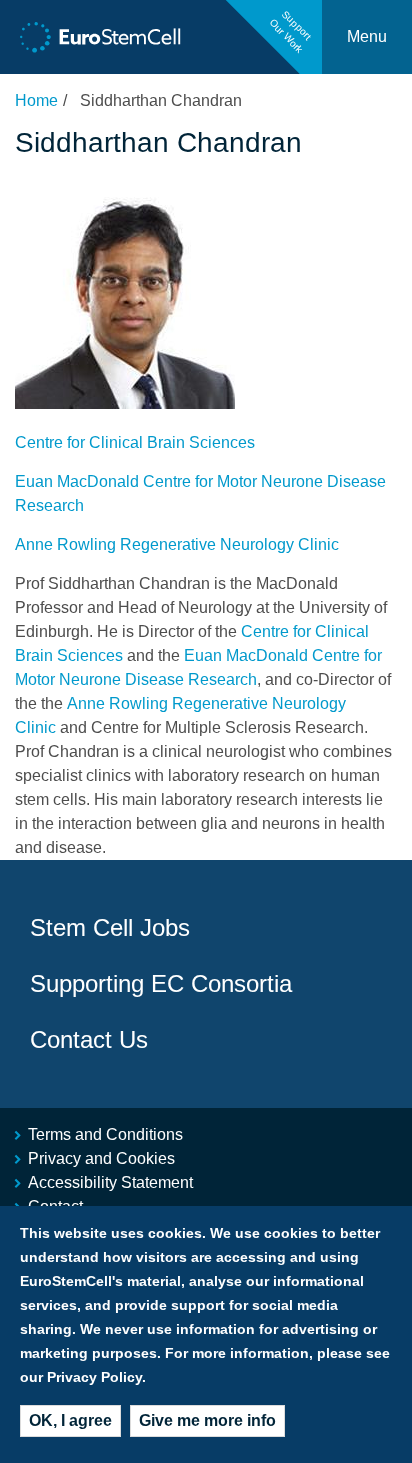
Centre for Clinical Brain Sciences (135, 442)
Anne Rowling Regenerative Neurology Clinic (177, 544)
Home (36, 100)
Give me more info (207, 1420)
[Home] (100, 37)
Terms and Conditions (105, 1134)
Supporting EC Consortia (161, 983)
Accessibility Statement (110, 1182)
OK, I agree (70, 1420)
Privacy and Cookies (101, 1158)
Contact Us (89, 1039)
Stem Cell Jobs (110, 927)
